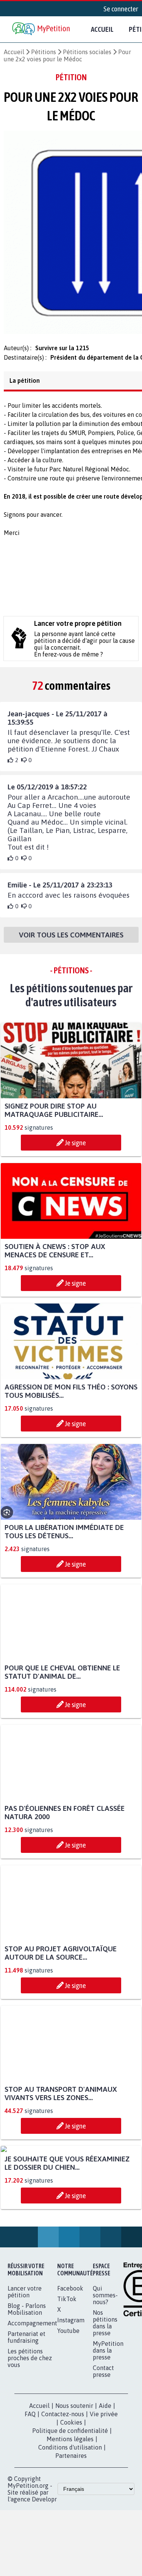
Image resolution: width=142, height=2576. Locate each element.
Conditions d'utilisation (70, 2525)
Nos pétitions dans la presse (105, 2400)
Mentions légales (70, 2516)
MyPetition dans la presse (108, 2428)
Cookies (71, 2500)
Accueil (102, 29)
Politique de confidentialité (70, 2508)
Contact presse (103, 2448)
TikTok (67, 2376)
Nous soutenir (74, 2483)
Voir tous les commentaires (71, 942)
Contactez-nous (63, 2491)
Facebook (70, 2365)
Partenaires (71, 2533)
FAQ (30, 2491)
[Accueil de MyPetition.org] (42, 29)
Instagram (71, 2397)
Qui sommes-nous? (105, 2372)
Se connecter (121, 9)
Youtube (68, 2408)
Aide (105, 2483)
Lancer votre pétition (25, 2369)
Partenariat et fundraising (27, 2414)
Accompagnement (32, 2400)
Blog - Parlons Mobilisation (27, 2386)
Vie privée (104, 2491)
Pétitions (44, 52)
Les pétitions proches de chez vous (30, 2435)
